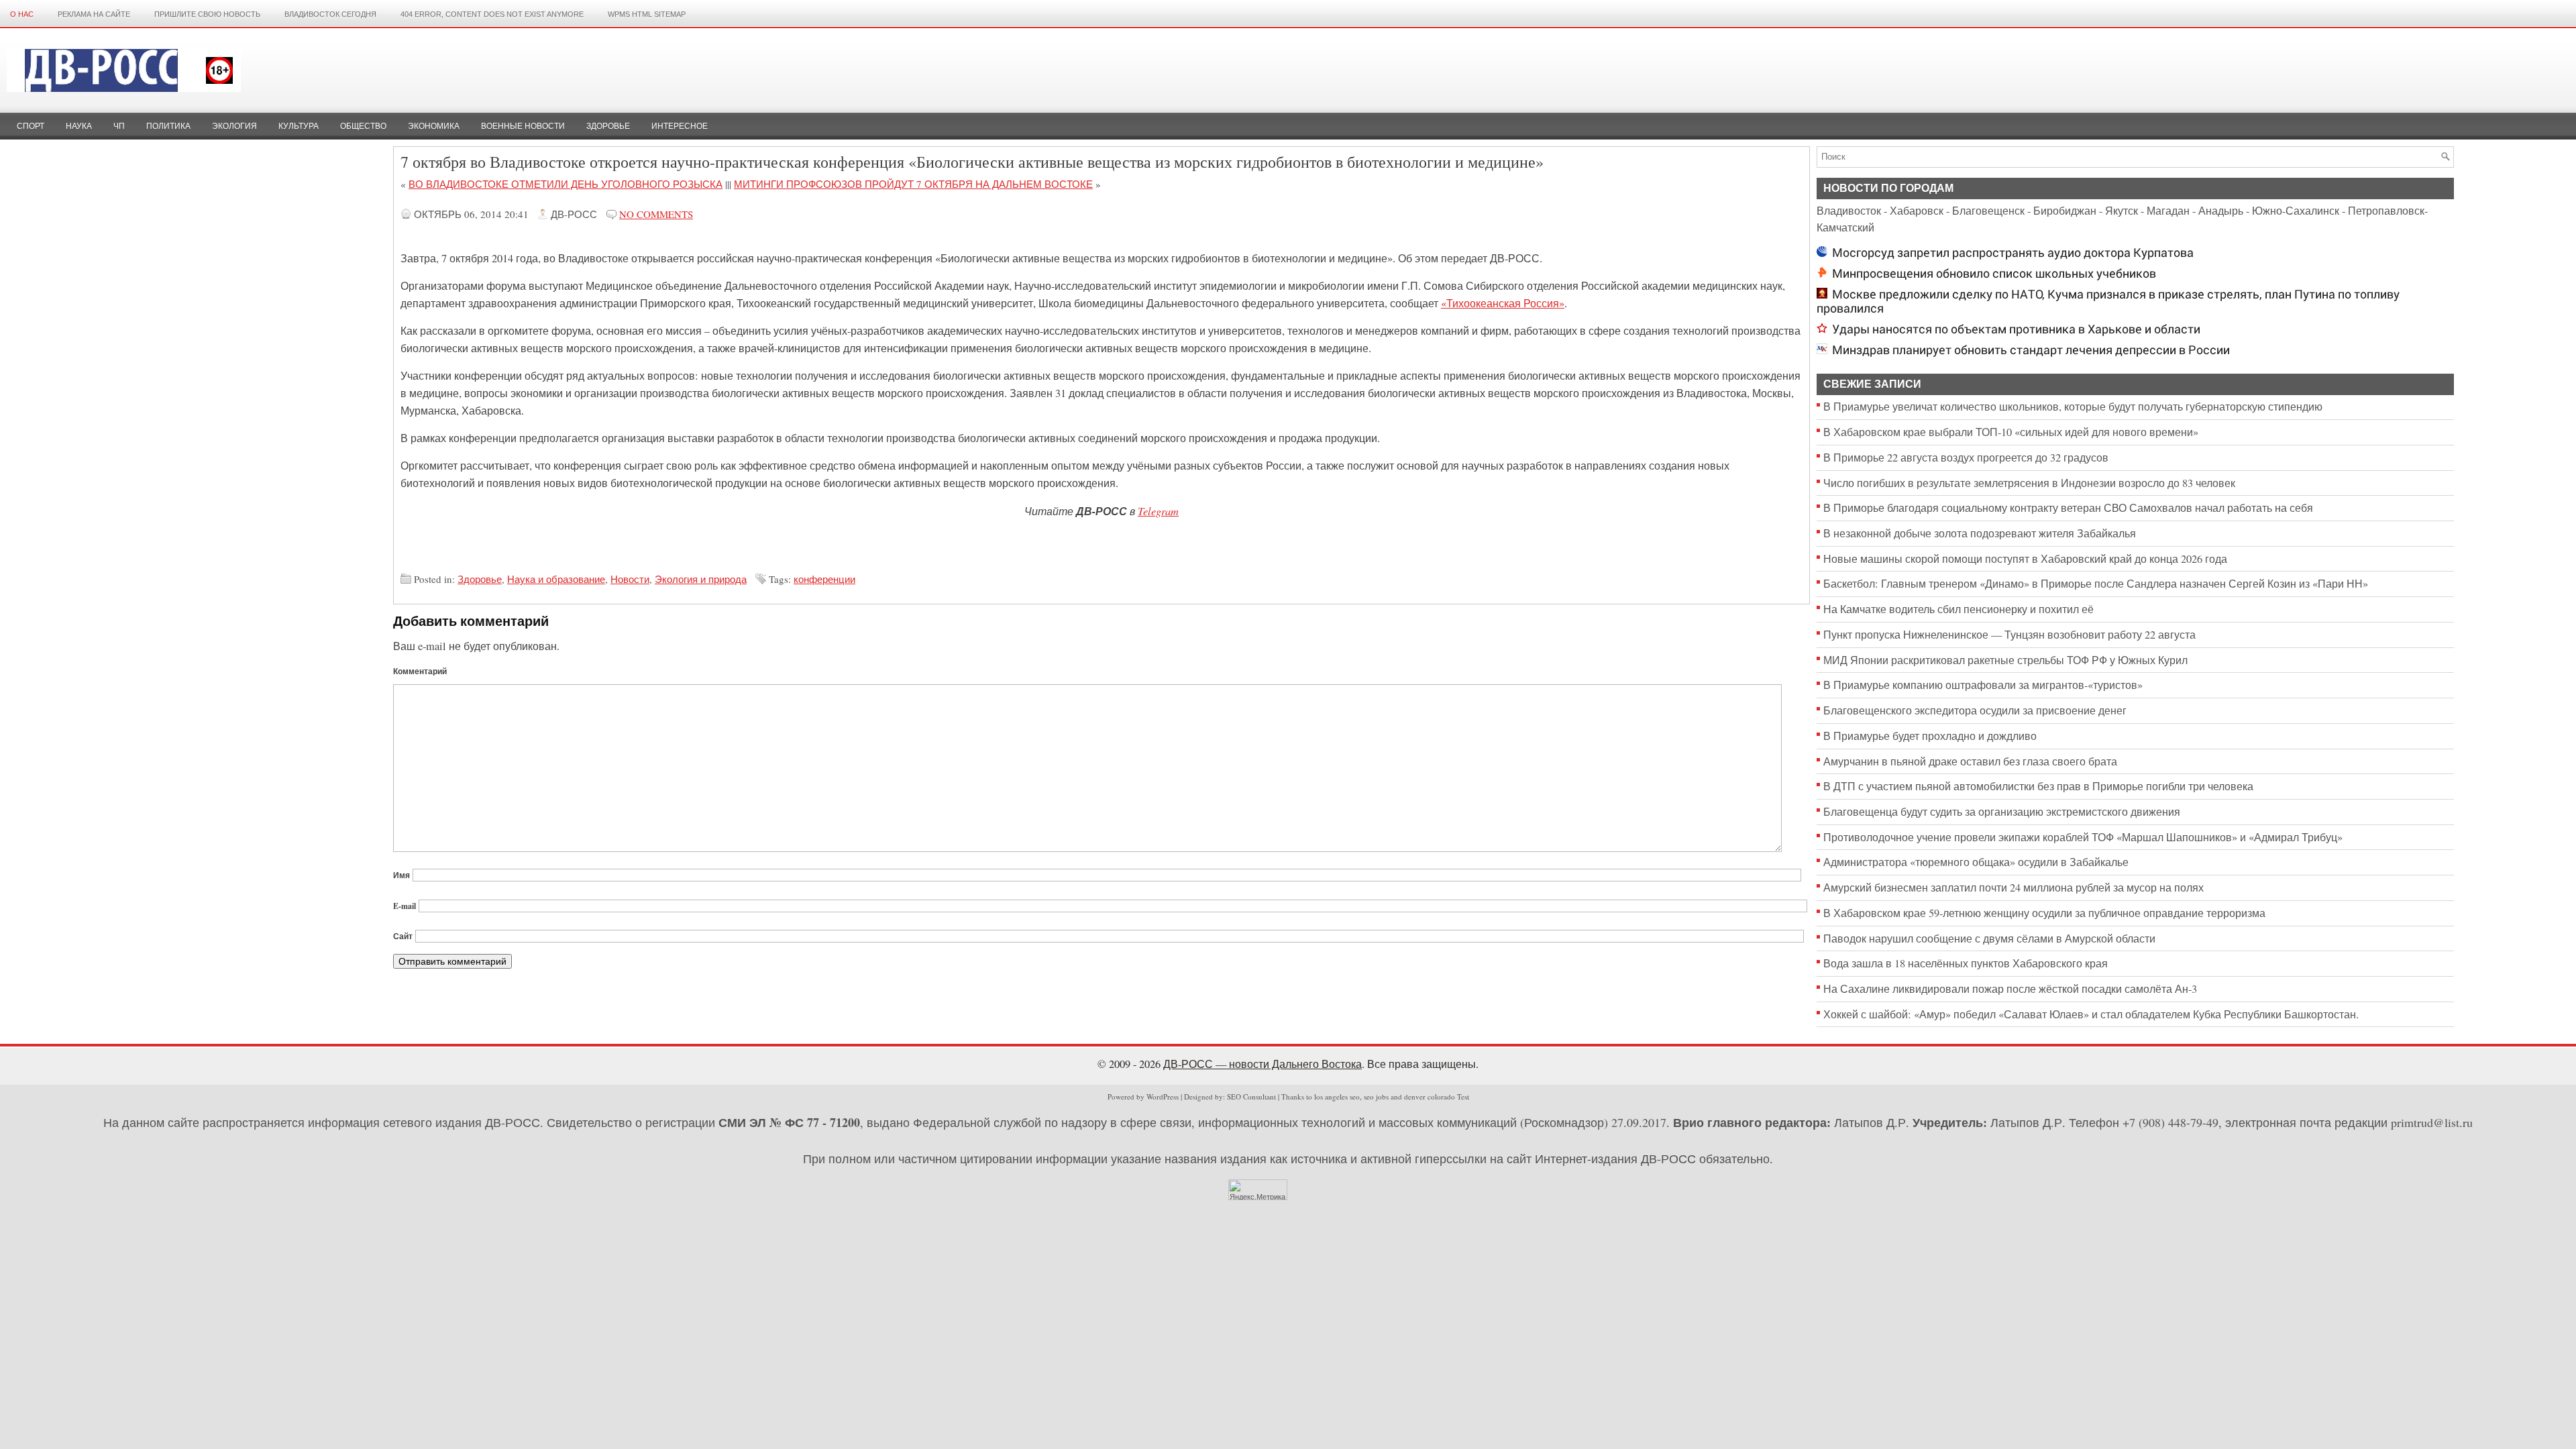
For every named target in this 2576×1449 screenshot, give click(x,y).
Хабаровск (1917, 211)
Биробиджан (2065, 211)
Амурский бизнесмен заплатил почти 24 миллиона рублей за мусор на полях (2014, 888)
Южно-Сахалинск (2296, 211)
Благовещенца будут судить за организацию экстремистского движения (2002, 812)
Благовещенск (1988, 211)
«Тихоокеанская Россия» (1503, 303)
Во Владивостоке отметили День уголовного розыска (566, 184)
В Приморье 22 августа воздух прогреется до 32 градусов (1966, 458)
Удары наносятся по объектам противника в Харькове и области (2016, 329)
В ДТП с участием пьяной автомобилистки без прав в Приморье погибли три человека (2038, 786)
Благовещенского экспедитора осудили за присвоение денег (1975, 710)
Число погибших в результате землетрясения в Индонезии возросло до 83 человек (2029, 483)
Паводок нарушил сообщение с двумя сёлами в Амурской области (1989, 938)
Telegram (1158, 511)
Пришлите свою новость (207, 14)
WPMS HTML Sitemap (647, 14)
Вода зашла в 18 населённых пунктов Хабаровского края (1966, 963)
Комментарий (420, 671)
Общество (363, 126)
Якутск (2122, 211)
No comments (656, 214)
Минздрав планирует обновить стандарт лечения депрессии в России (2031, 350)
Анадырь (2221, 211)
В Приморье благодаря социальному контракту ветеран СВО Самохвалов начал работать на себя (2068, 508)
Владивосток (1849, 211)
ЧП (119, 126)
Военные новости (523, 126)
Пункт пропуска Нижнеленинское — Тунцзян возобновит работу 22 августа (2009, 635)
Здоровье (608, 126)
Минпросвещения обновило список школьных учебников (1994, 273)
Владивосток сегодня (330, 14)
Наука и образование (556, 579)
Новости (630, 579)
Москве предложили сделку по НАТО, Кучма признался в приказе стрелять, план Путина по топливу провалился (2108, 301)
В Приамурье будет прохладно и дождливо (1930, 736)
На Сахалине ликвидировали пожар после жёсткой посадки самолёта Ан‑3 (2010, 989)
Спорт (31, 126)
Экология (234, 126)
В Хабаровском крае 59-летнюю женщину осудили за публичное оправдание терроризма (2044, 913)
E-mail (405, 906)
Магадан (2168, 211)
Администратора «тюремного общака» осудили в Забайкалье (1976, 862)
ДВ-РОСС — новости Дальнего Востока (1263, 1064)
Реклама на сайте (94, 14)
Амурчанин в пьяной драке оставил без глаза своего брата (1970, 761)
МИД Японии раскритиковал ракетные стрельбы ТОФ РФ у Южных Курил (2005, 660)
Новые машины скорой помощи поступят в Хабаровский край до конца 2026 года (2025, 559)
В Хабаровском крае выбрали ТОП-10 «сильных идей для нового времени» (2011, 432)
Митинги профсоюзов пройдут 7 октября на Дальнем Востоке (913, 184)
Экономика (434, 126)
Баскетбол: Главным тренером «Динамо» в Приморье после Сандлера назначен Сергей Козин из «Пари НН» (2096, 584)
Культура (299, 126)
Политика (168, 126)
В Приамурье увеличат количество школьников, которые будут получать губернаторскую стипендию (2073, 407)
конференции (824, 579)
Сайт (403, 936)
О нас (22, 14)
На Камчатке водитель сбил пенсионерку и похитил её (1958, 609)
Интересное (680, 126)
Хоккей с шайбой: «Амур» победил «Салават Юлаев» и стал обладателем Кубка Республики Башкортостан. (2091, 1014)
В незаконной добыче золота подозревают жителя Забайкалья (1980, 533)
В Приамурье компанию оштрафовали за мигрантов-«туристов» (1983, 685)
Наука (79, 126)
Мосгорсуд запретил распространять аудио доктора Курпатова (2013, 253)
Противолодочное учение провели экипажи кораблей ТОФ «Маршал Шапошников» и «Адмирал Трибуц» (2083, 837)
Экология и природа (701, 579)
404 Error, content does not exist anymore (492, 14)
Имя (401, 875)
